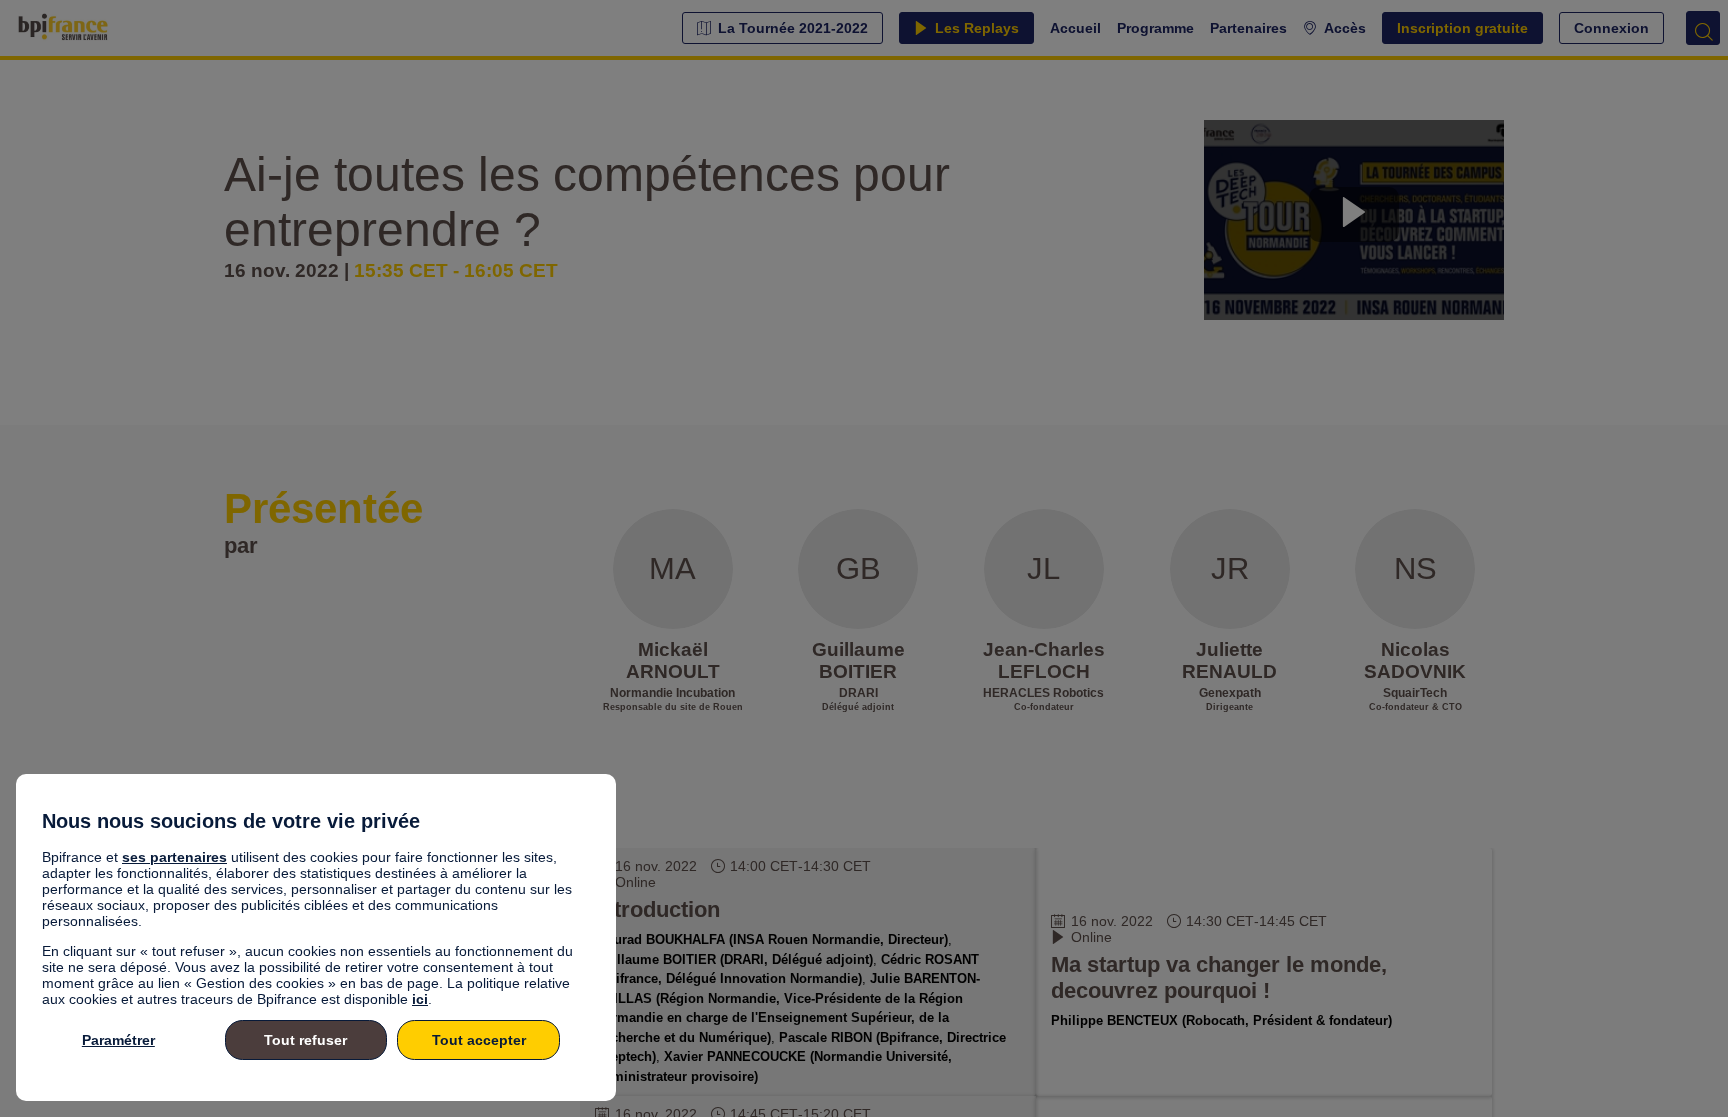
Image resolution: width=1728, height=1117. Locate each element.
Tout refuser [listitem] (305, 1040)
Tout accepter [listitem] (479, 1040)
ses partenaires (174, 857)
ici (420, 999)
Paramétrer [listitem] (118, 1040)
